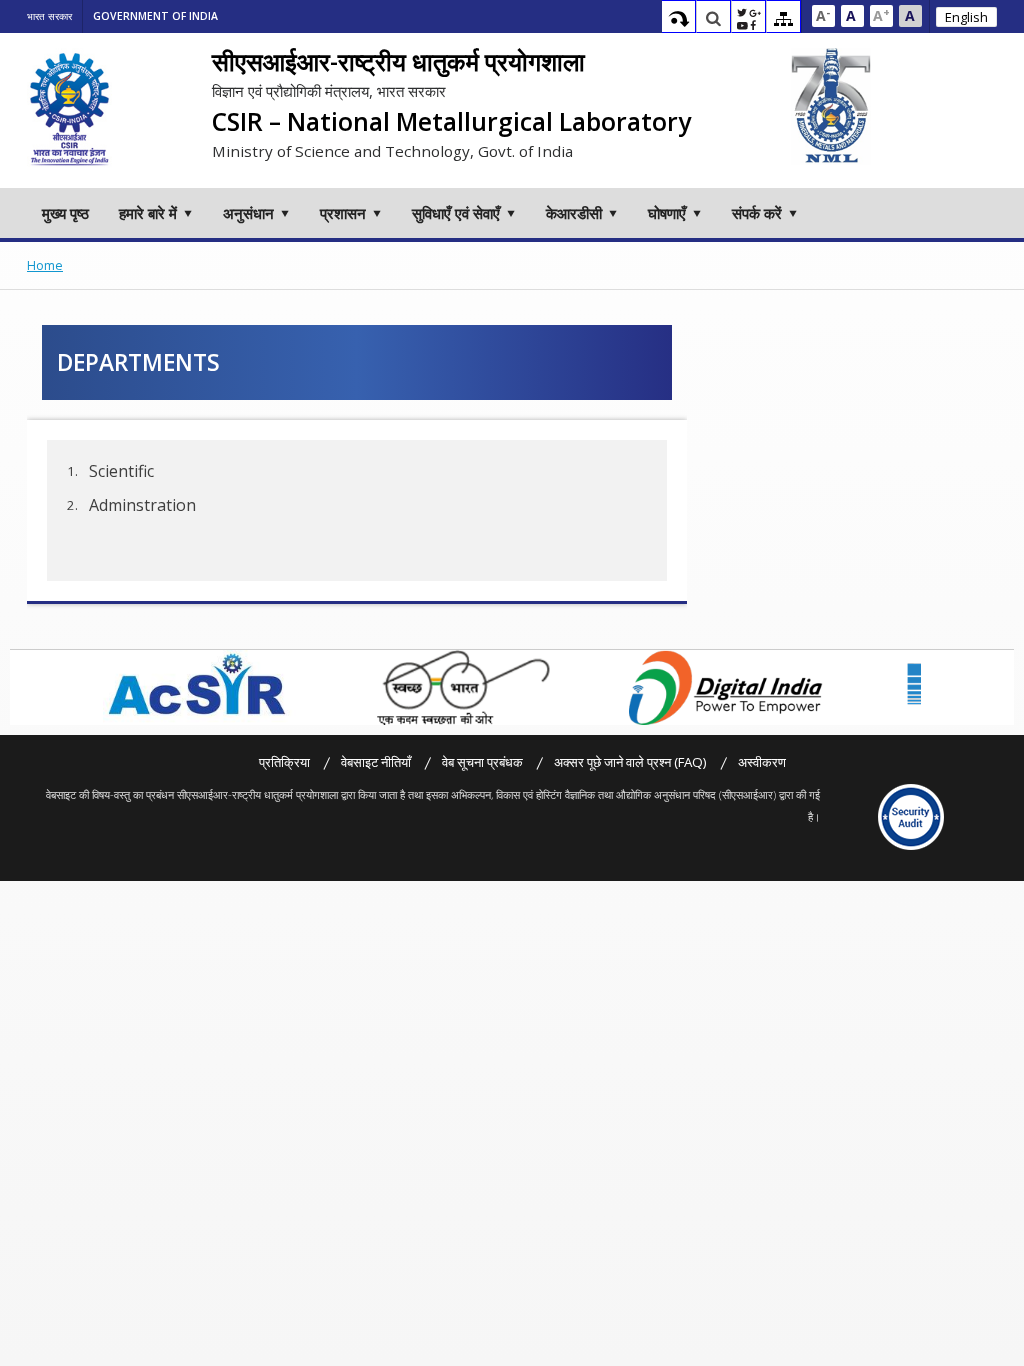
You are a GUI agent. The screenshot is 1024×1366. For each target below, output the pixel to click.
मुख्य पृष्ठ (65, 213)
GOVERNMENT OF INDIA (155, 16)
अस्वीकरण (762, 762)
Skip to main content (678, 19)
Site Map (783, 19)
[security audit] (911, 817)
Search (713, 19)
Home (45, 265)
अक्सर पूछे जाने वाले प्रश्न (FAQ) (630, 762)
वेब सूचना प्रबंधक (482, 762)
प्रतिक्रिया (284, 762)
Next (932, 687)
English (966, 17)
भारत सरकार (49, 16)
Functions (748, 19)
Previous (87, 687)
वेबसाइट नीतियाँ (376, 762)
